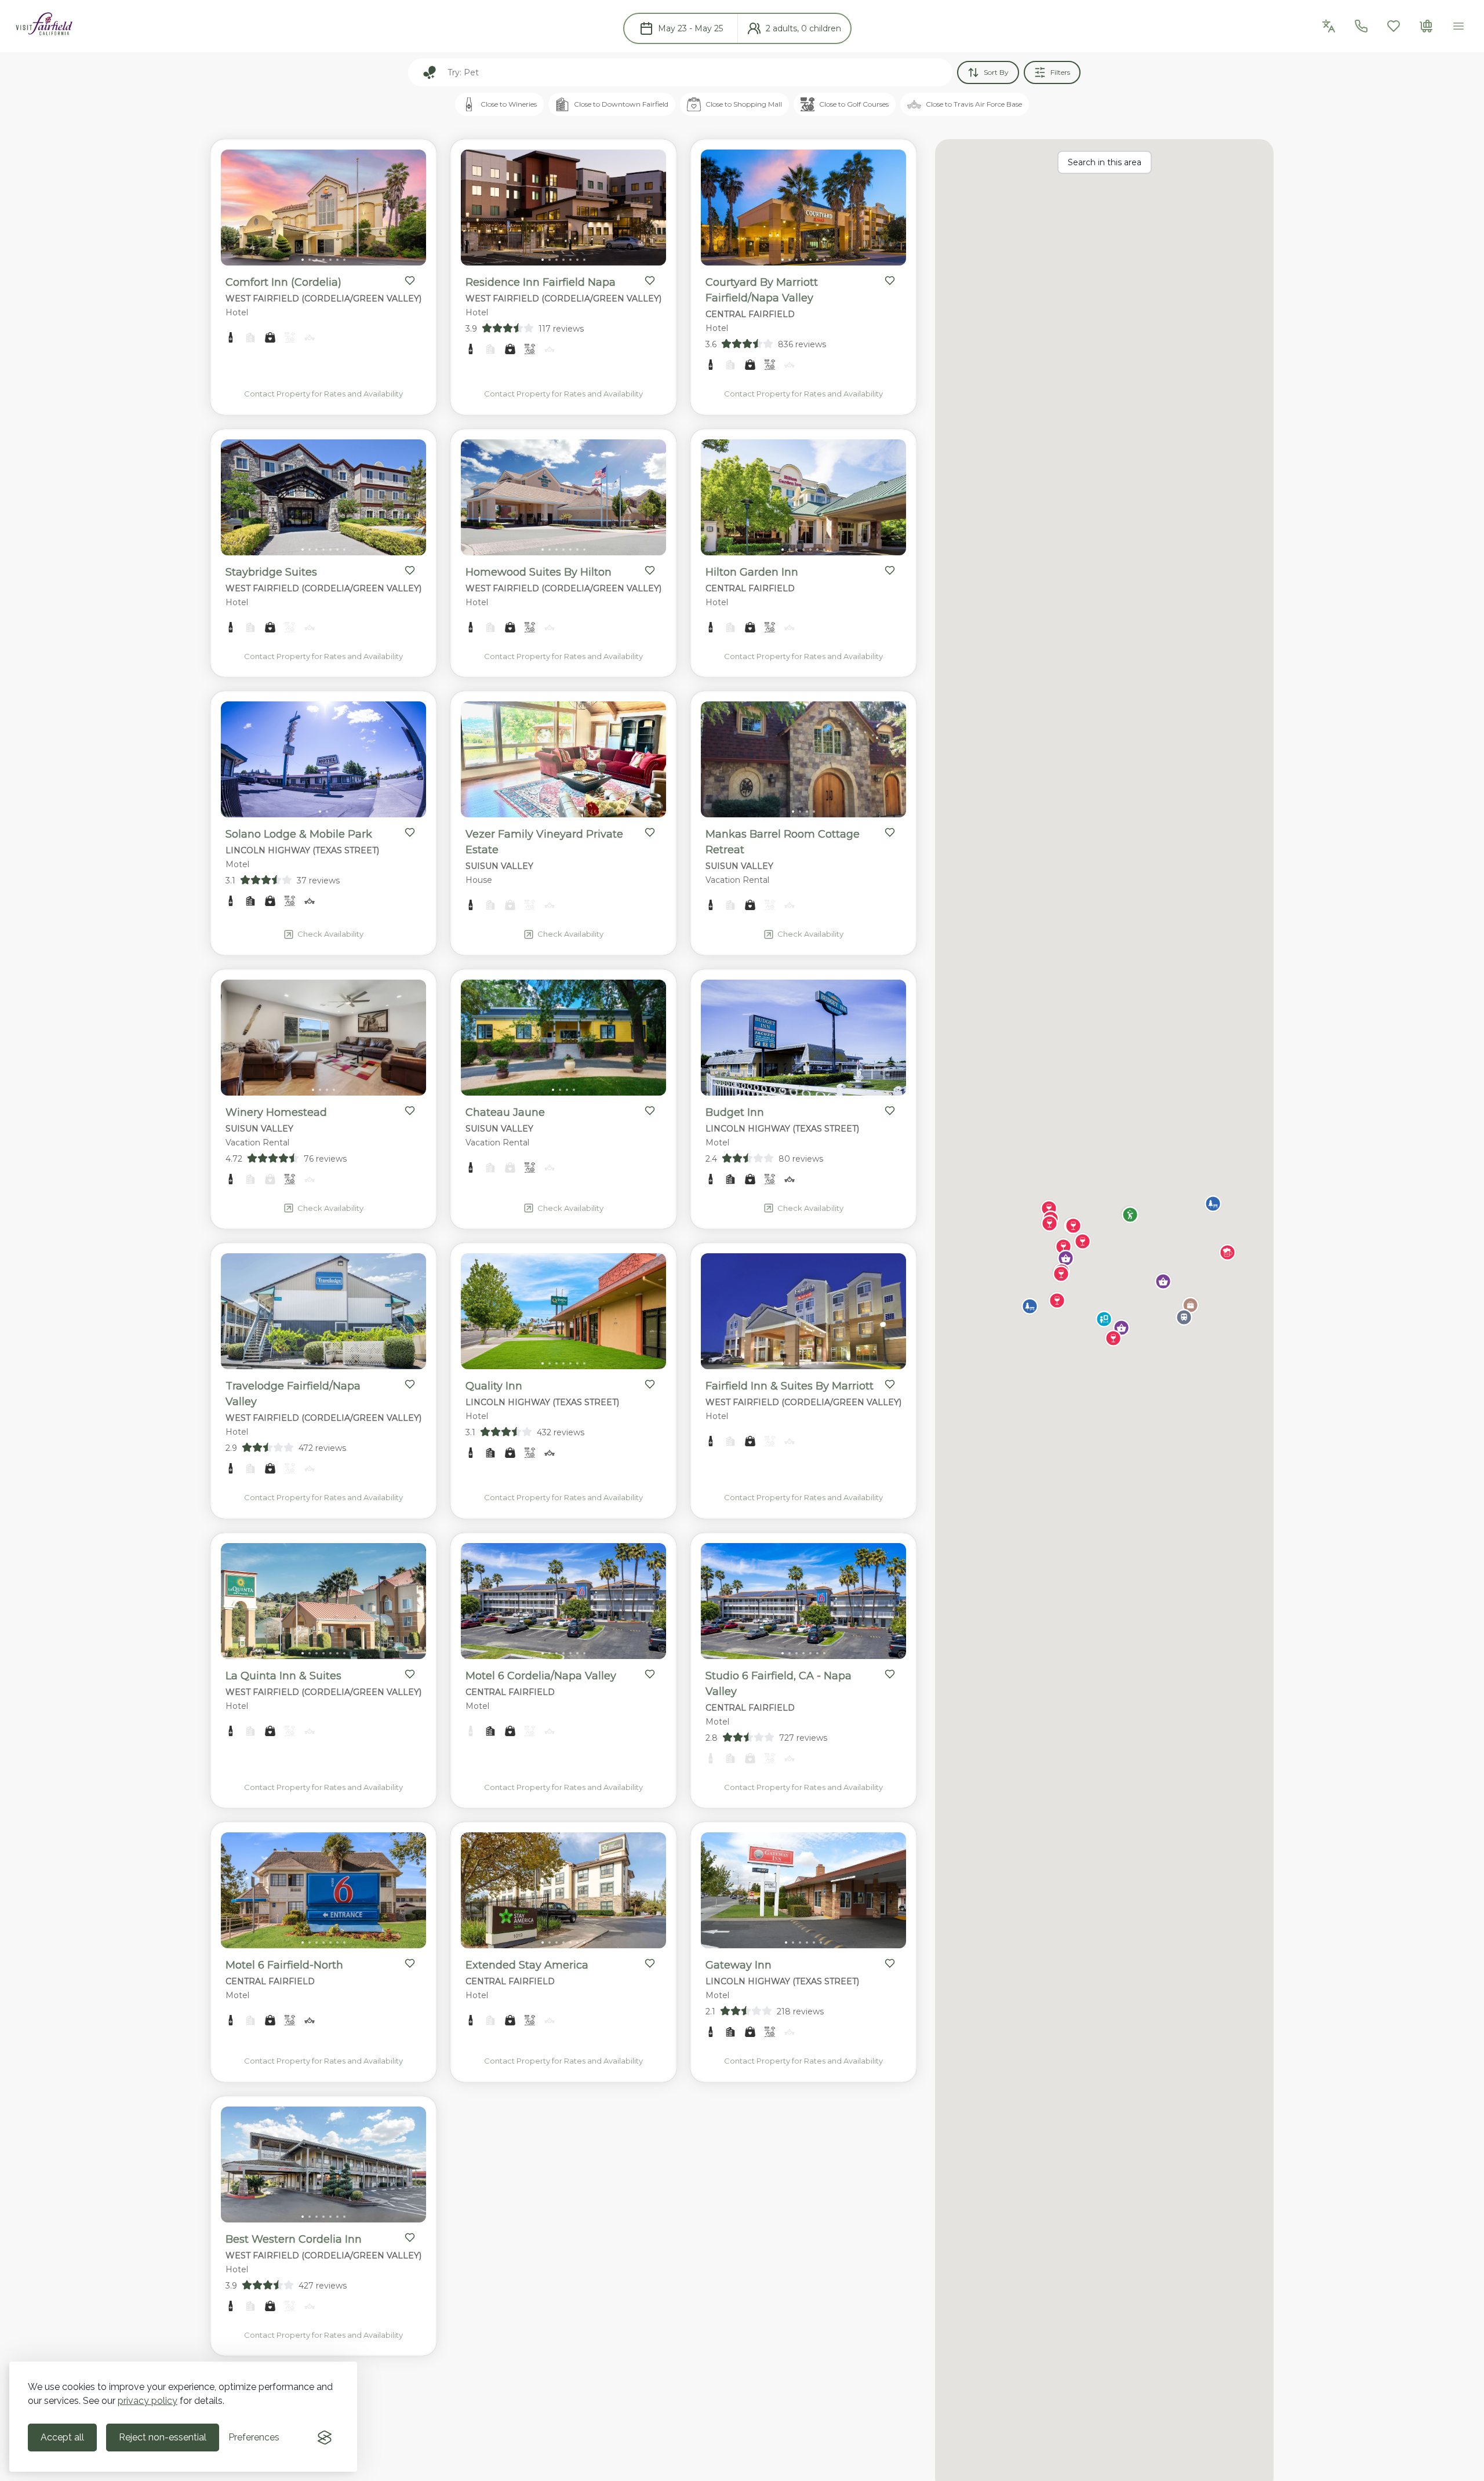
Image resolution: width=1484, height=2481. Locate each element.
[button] (1130, 1215)
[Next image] (408, 210)
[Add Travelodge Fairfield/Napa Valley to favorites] (410, 1384)
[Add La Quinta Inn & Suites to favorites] (410, 1674)
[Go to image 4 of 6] (807, 1942)
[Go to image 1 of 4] (793, 812)
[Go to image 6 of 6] (821, 1942)
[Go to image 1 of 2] (320, 812)
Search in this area (1105, 162)
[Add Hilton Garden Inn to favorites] (890, 570)
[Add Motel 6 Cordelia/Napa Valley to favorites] (650, 1674)
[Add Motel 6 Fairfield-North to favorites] (410, 1963)
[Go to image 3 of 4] (807, 812)
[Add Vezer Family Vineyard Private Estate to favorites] (650, 832)
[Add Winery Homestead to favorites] (410, 1111)
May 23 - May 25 (690, 28)
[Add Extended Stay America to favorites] (650, 1963)
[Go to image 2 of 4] (800, 812)
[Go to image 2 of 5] (556, 812)
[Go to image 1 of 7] (303, 260)
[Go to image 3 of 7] (317, 260)
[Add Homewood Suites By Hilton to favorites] (650, 570)
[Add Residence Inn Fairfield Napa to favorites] (650, 281)
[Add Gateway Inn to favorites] (890, 1963)
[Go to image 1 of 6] (786, 1942)
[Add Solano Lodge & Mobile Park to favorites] (410, 832)
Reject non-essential (163, 2437)
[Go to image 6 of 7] (337, 260)
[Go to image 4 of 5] (570, 812)
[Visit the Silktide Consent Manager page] (325, 2438)
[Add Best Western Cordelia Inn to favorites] (410, 2238)
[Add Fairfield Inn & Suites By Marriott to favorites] (890, 1384)
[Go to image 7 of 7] (344, 260)
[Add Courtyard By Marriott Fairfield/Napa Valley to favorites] (890, 281)
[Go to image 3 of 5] (563, 812)
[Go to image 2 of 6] (793, 1942)
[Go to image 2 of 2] (327, 812)
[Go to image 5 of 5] (577, 812)
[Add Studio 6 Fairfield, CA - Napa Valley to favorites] (890, 1674)
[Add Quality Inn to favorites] (650, 1384)
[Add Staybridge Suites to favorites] (410, 570)
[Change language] (1329, 26)
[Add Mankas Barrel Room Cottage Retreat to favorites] (890, 832)
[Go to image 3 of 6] (800, 1942)
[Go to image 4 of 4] (814, 812)
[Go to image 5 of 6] (814, 1942)
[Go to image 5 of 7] (330, 260)
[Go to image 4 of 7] (323, 260)
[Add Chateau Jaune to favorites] (650, 1111)
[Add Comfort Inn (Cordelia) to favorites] (410, 281)
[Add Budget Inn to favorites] (890, 1111)
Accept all (62, 2437)
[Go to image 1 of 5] (550, 812)
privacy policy (148, 2401)
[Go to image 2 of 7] (310, 260)
